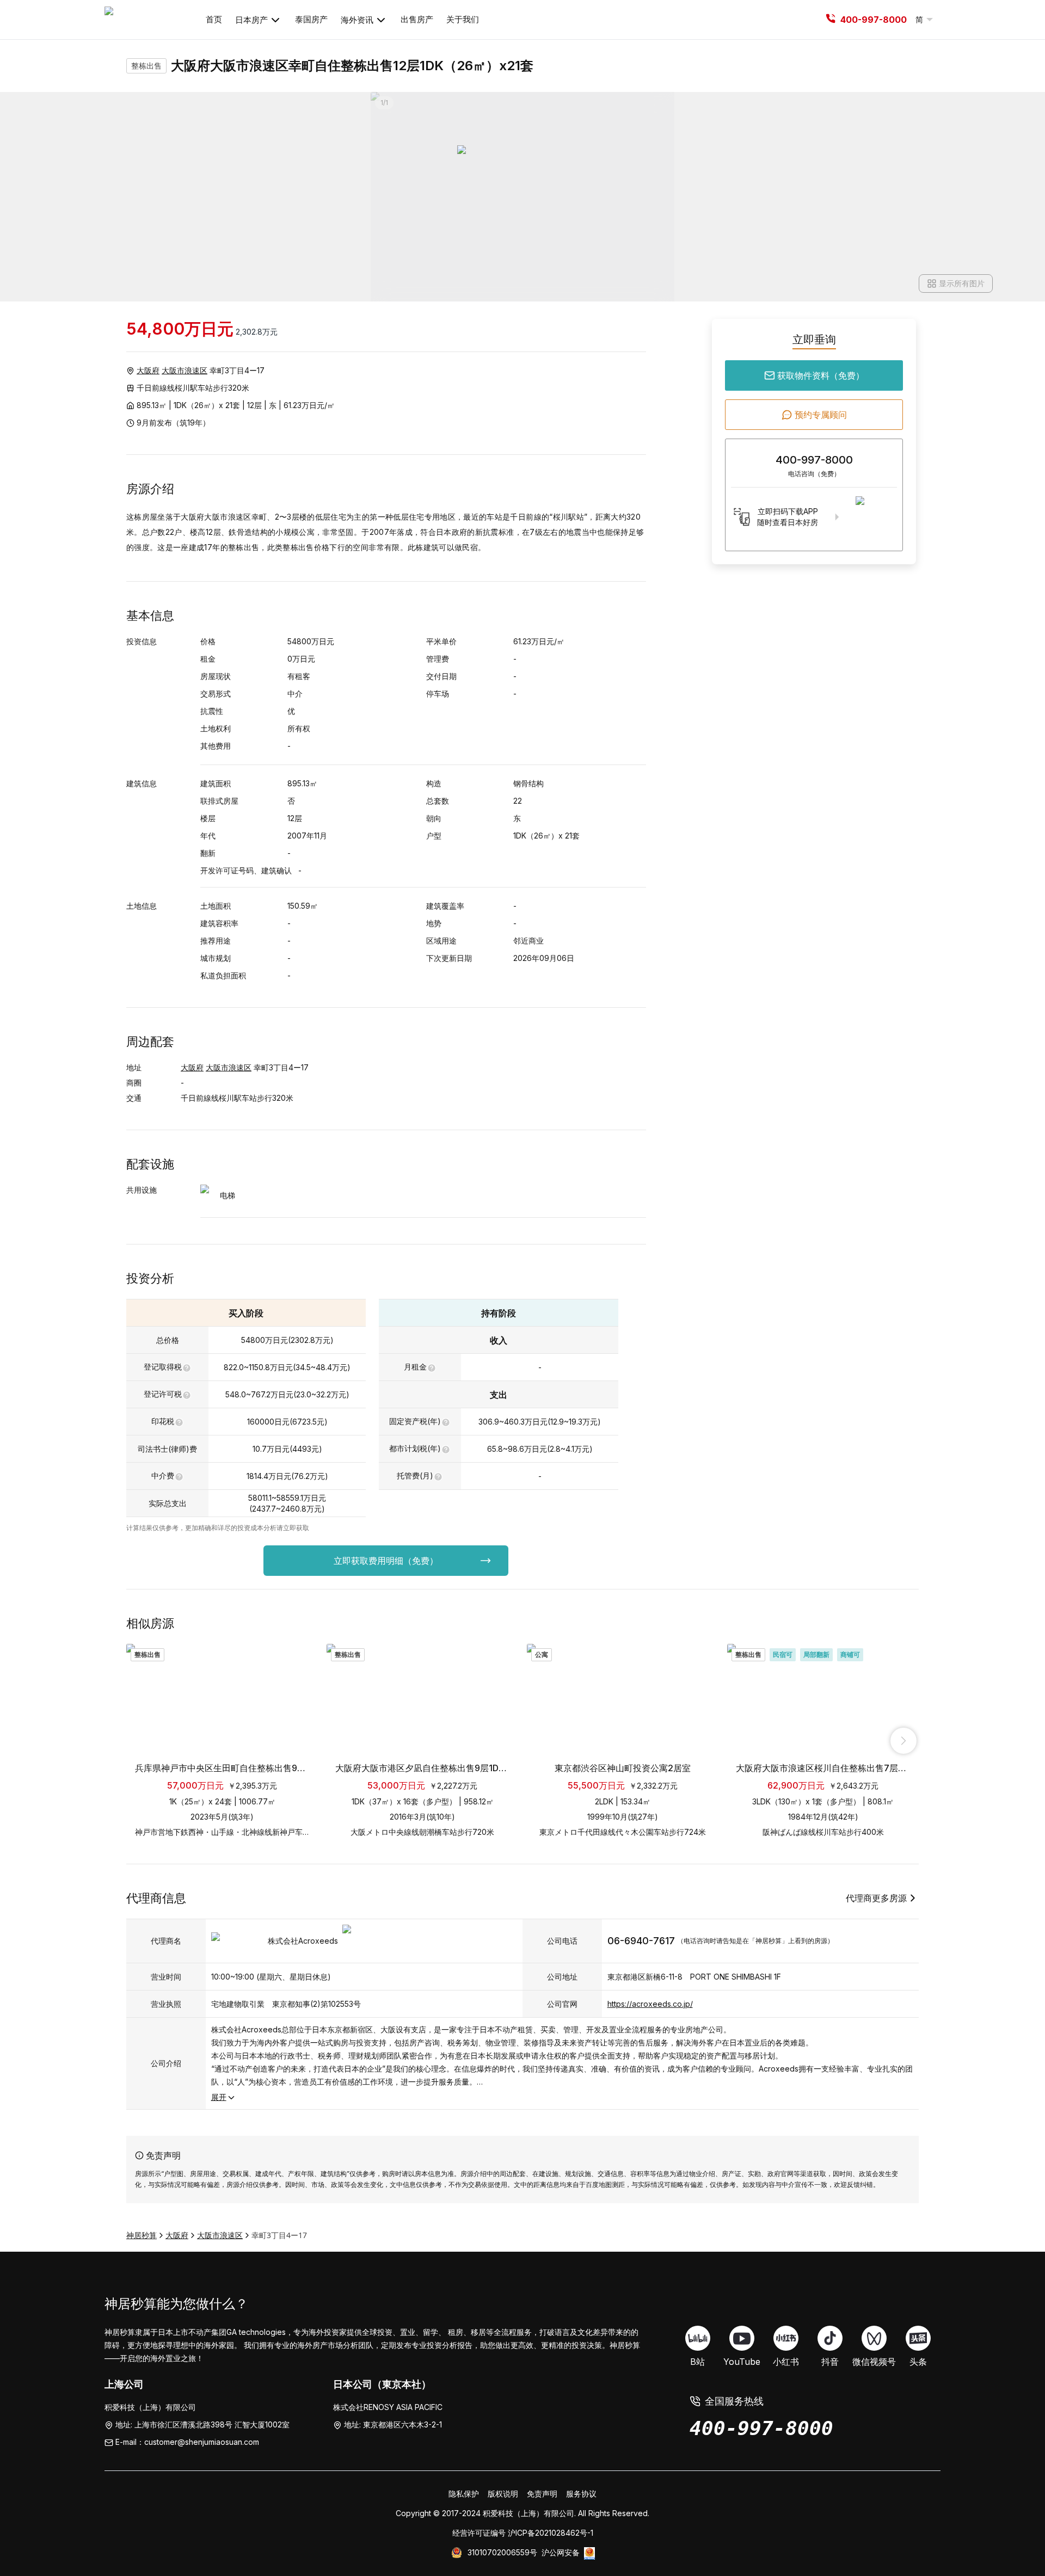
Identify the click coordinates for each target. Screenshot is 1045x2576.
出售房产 (417, 19)
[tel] (831, 20)
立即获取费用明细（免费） (386, 1561)
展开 (219, 2097)
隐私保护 (464, 2494)
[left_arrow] (142, 1741)
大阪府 (148, 370)
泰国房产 (311, 19)
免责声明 (542, 2494)
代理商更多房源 (876, 1898)
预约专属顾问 (821, 415)
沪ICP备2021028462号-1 (551, 2533)
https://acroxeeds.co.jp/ (650, 2004)
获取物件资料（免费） (821, 375)
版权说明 (503, 2494)
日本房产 (251, 20)
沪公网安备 (561, 2552)
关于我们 (463, 19)
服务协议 (581, 2494)
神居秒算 (142, 2235)
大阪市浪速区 (185, 370)
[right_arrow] (903, 1741)
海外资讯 (357, 20)
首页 (214, 19)
